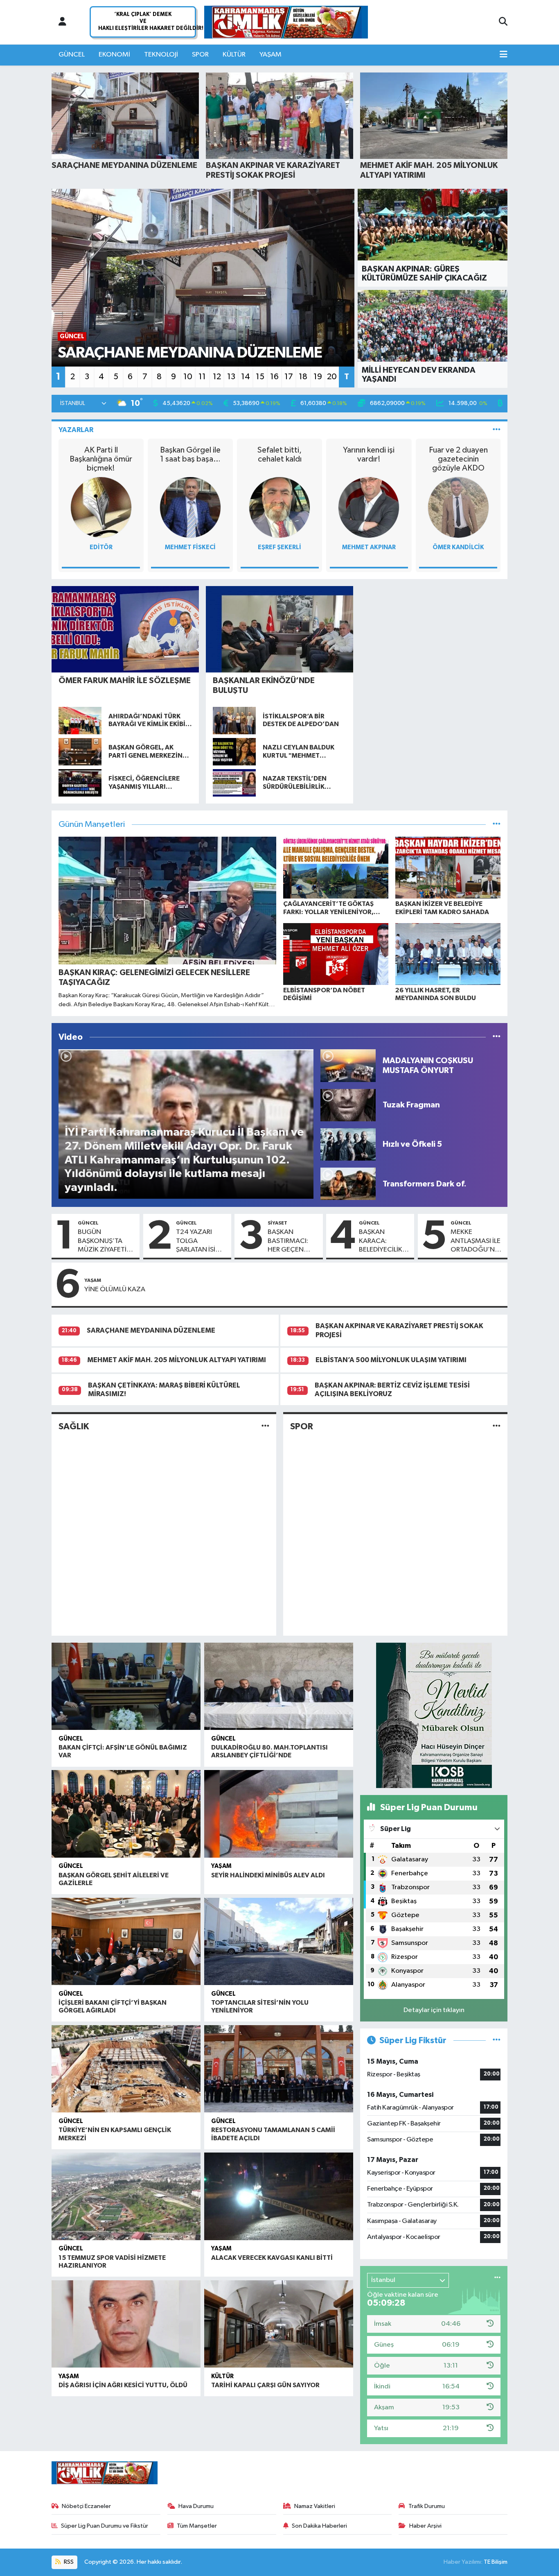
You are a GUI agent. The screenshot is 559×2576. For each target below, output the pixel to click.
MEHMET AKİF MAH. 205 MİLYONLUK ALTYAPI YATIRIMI (177, 1360)
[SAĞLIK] (265, 1427)
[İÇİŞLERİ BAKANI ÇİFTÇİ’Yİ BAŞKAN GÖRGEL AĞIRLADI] (126, 1942)
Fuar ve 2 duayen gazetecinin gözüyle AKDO (458, 459)
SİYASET (277, 1223)
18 (303, 377)
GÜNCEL (72, 55)
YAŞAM (270, 55)
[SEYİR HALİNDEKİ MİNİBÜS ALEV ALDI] (279, 1814)
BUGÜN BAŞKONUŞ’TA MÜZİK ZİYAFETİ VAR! (102, 1241)
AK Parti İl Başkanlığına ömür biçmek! (101, 459)
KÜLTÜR (234, 55)
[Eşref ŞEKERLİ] (279, 507)
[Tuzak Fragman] (348, 1105)
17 (289, 377)
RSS (68, 2562)
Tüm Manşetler (197, 2526)
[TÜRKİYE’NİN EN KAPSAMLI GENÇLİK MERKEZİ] (126, 2069)
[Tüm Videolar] (497, 1037)
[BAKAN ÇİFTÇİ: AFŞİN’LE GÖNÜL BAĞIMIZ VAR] (126, 1686)
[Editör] (101, 507)
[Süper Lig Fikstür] (497, 2041)
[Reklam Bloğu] (434, 1715)
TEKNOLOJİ (161, 55)
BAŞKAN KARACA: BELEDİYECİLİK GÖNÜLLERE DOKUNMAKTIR (383, 1241)
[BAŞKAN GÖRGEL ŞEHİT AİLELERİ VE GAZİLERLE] (126, 1814)
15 (260, 377)
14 (246, 377)
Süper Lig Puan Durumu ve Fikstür (105, 2526)
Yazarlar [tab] (76, 430)
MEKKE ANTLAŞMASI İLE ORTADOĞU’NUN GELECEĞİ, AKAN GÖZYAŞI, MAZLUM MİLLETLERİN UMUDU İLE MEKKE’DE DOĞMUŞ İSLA (477, 1241)
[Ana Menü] (504, 55)
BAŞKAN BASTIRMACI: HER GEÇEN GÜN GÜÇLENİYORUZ (293, 1241)
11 (202, 377)
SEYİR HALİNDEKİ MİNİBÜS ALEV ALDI (268, 1875)
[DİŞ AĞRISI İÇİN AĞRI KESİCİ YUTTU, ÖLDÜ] (126, 2324)
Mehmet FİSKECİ (190, 547)
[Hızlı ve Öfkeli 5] (348, 1144)
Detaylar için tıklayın (434, 2010)
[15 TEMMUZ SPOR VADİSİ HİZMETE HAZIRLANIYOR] (126, 2196)
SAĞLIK (74, 1426)
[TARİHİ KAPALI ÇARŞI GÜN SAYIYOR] (279, 2324)
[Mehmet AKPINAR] (369, 507)
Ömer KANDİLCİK (458, 547)
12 (217, 377)
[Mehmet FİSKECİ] (190, 507)
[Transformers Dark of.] (348, 1184)
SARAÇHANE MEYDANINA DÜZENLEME (151, 1330)
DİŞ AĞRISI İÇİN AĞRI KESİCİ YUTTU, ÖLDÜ (123, 2385)
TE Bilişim (496, 2562)
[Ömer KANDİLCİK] (458, 507)
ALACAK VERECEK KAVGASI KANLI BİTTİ (272, 2258)
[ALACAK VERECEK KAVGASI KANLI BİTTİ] (279, 2196)
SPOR (200, 55)
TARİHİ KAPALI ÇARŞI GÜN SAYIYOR (265, 2385)
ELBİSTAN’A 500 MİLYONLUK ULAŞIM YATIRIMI (391, 1360)
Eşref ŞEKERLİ (279, 547)
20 (332, 377)
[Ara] (503, 22)
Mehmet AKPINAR (369, 547)
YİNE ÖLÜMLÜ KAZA (115, 1289)
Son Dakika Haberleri (319, 2526)
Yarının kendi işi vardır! (369, 455)
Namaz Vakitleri (315, 2506)
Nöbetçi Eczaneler (86, 2506)
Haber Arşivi (425, 2526)
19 (318, 377)
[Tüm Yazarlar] (497, 430)
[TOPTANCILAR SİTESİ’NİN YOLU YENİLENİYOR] (279, 1942)
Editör (101, 547)
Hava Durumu (196, 2506)
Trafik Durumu (427, 2506)
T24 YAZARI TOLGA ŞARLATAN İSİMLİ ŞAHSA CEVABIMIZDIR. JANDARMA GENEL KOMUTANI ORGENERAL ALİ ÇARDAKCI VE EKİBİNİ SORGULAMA (201, 1241)
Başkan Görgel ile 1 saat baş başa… (190, 455)
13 (231, 377)
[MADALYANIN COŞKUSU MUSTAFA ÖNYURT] (348, 1065)
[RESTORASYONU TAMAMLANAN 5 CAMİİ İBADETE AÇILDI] (279, 2069)
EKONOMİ (114, 55)
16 (274, 377)
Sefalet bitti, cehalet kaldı (279, 455)
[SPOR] (497, 1427)
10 (188, 377)
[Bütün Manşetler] (497, 825)
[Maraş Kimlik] (286, 22)
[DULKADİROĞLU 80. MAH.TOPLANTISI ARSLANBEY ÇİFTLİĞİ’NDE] (279, 1686)
